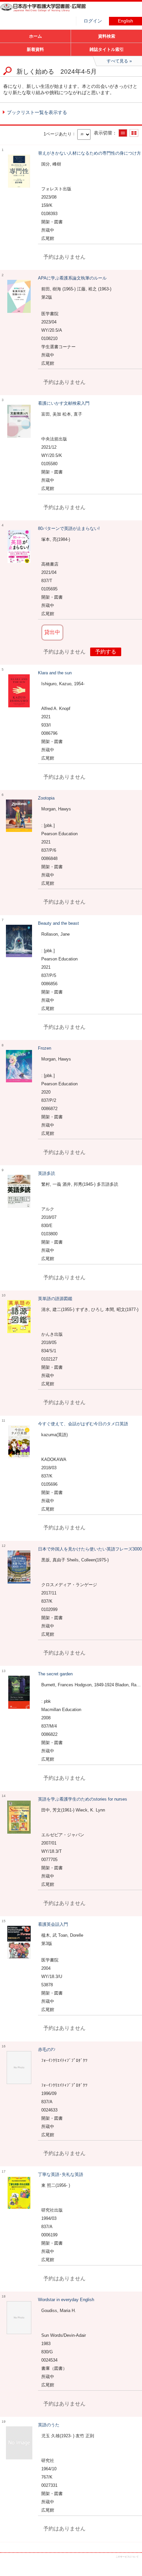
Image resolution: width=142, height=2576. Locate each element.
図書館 (50, 12)
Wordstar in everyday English (66, 2300)
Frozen (45, 1048)
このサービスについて (127, 2557)
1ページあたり (58, 134)
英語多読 (47, 1173)
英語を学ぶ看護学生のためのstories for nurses (83, 1799)
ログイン (93, 21)
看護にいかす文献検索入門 (64, 403)
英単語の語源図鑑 (55, 1299)
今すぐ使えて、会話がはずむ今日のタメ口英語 (83, 1424)
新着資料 (35, 49)
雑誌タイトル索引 (107, 49)
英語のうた (49, 2425)
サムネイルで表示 (134, 133)
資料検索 (107, 36)
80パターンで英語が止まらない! (69, 528)
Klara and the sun (55, 673)
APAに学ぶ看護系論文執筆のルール (72, 278)
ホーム (35, 36)
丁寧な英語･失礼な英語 (61, 2174)
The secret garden (55, 1674)
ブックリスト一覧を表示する (37, 112)
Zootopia (46, 798)
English (125, 21)
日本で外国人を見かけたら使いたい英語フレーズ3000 (90, 1549)
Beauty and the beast (58, 923)
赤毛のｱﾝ (47, 2050)
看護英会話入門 (53, 1924)
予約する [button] (106, 652)
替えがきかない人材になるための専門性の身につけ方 (89, 153)
